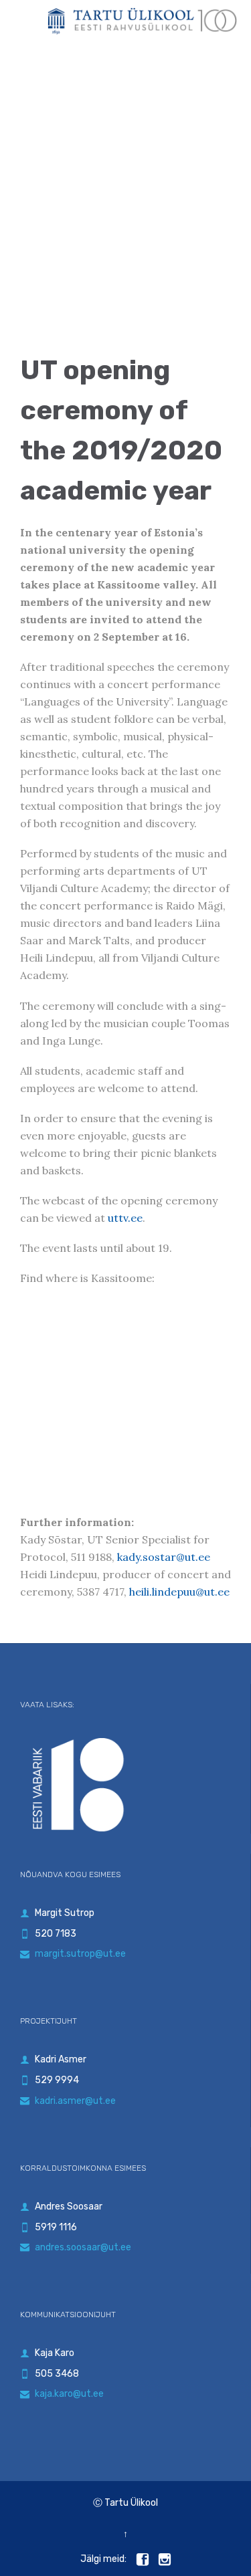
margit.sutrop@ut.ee (73, 1954)
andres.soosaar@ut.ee (76, 2247)
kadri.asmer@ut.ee (68, 2101)
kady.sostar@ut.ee (164, 1557)
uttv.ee (125, 1218)
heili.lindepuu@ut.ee (179, 1592)
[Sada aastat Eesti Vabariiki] (125, 1781)
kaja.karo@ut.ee (62, 2394)
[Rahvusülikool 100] (142, 21)
